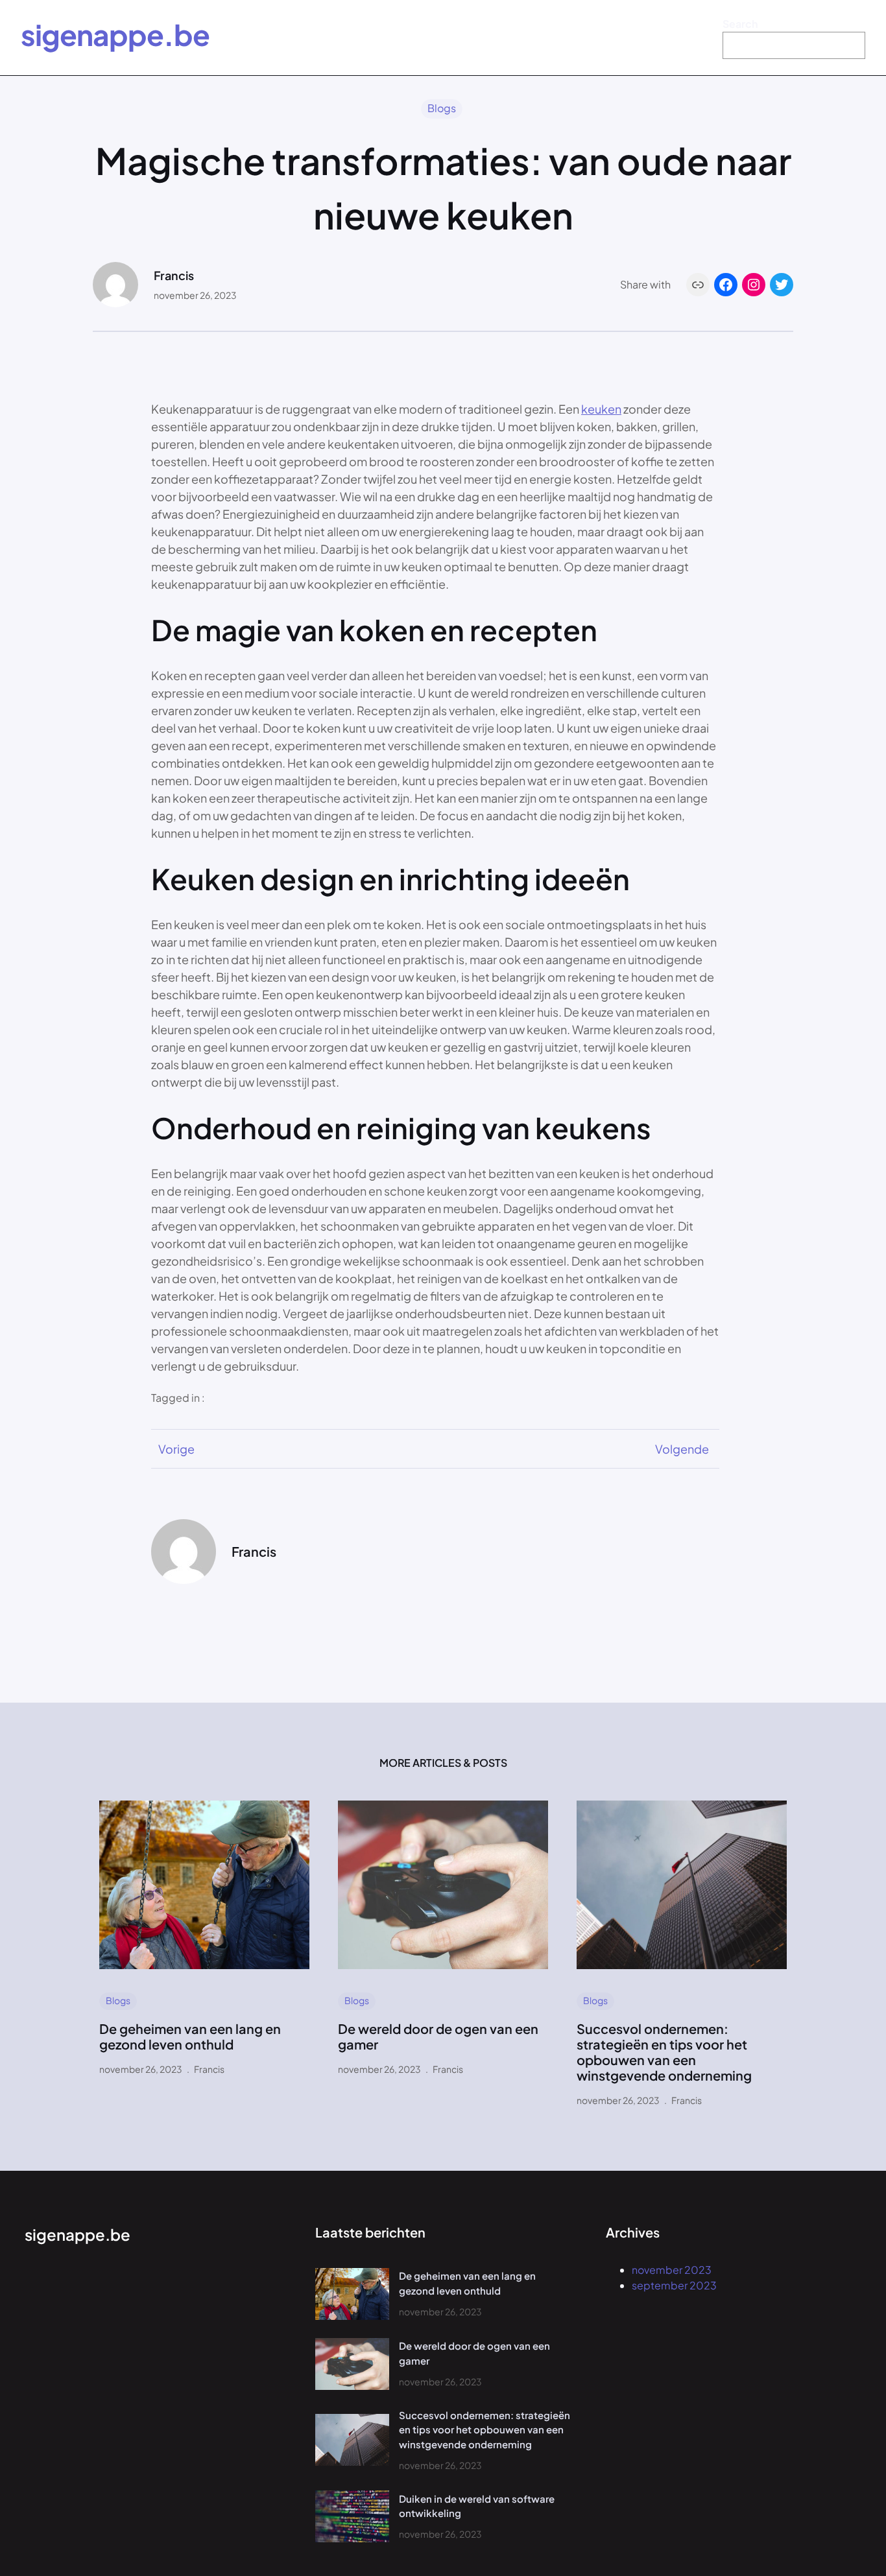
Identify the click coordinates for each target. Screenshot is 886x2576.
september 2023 (674, 2285)
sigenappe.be (115, 34)
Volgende (682, 1449)
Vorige (176, 1449)
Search (740, 24)
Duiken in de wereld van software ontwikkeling (477, 2506)
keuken (601, 409)
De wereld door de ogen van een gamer (438, 2037)
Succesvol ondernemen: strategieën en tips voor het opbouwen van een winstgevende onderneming (664, 2052)
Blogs (442, 108)
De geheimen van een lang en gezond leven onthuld (190, 2037)
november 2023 (672, 2270)
